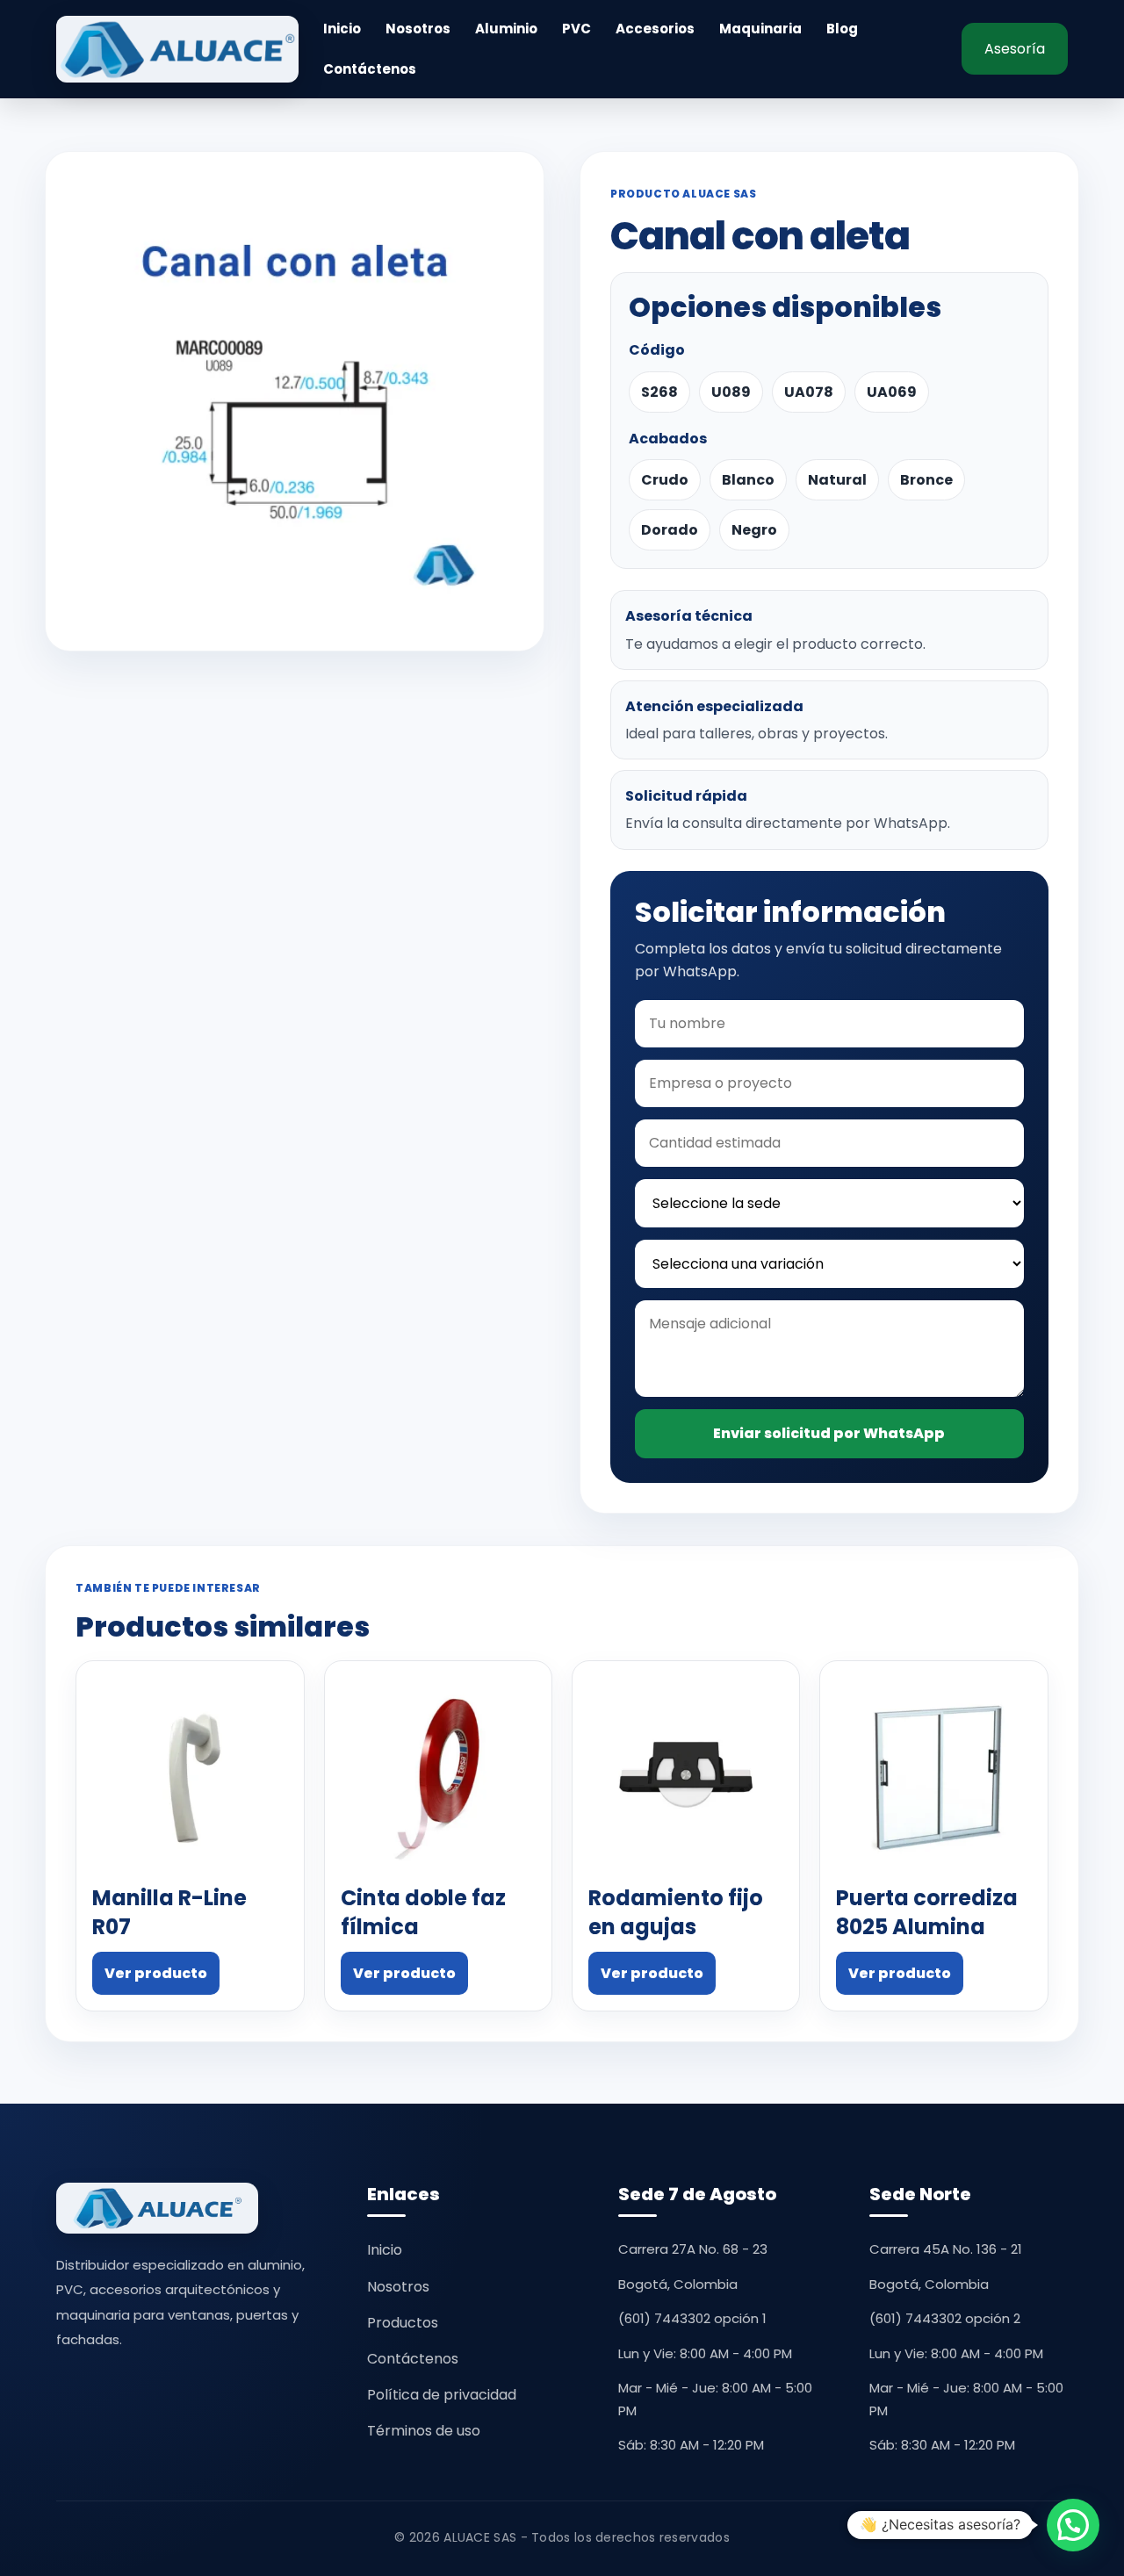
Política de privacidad (442, 2395)
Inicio (342, 29)
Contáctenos (370, 69)
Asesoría (1015, 49)
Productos (403, 2323)
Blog (842, 29)
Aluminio (506, 29)
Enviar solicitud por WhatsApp (829, 1433)
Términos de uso (424, 2431)
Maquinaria (760, 29)
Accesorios (655, 29)
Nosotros (418, 29)
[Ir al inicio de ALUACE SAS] (177, 49)
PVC (576, 29)
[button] (1073, 2525)
